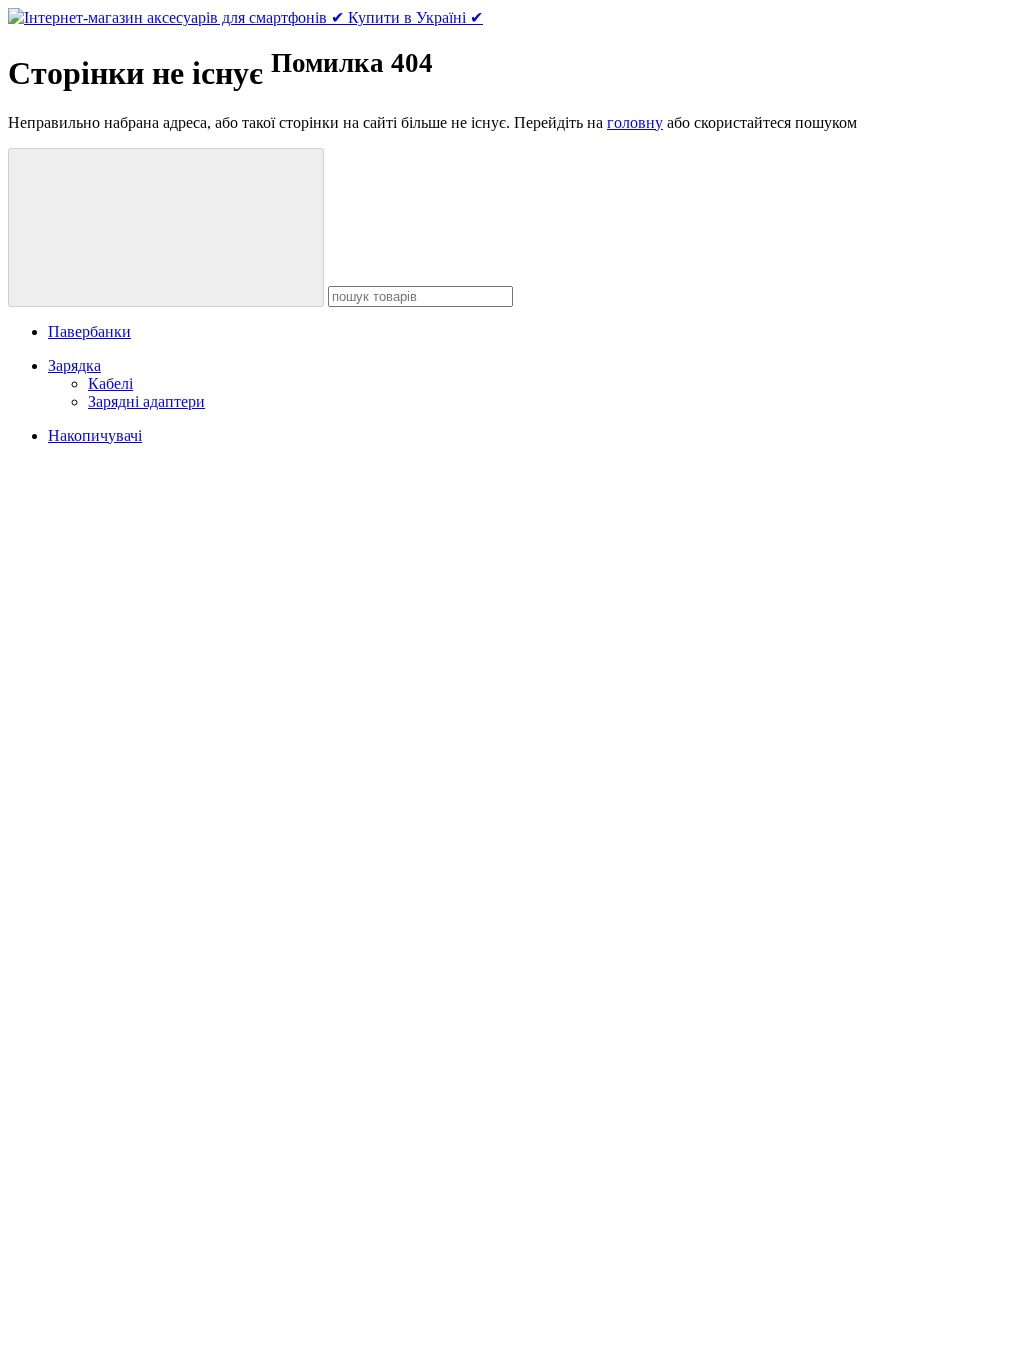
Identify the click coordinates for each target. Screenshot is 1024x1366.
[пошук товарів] (166, 227)
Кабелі (110, 383)
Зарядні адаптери (146, 401)
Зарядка (74, 365)
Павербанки (89, 331)
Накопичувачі (95, 435)
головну (635, 122)
